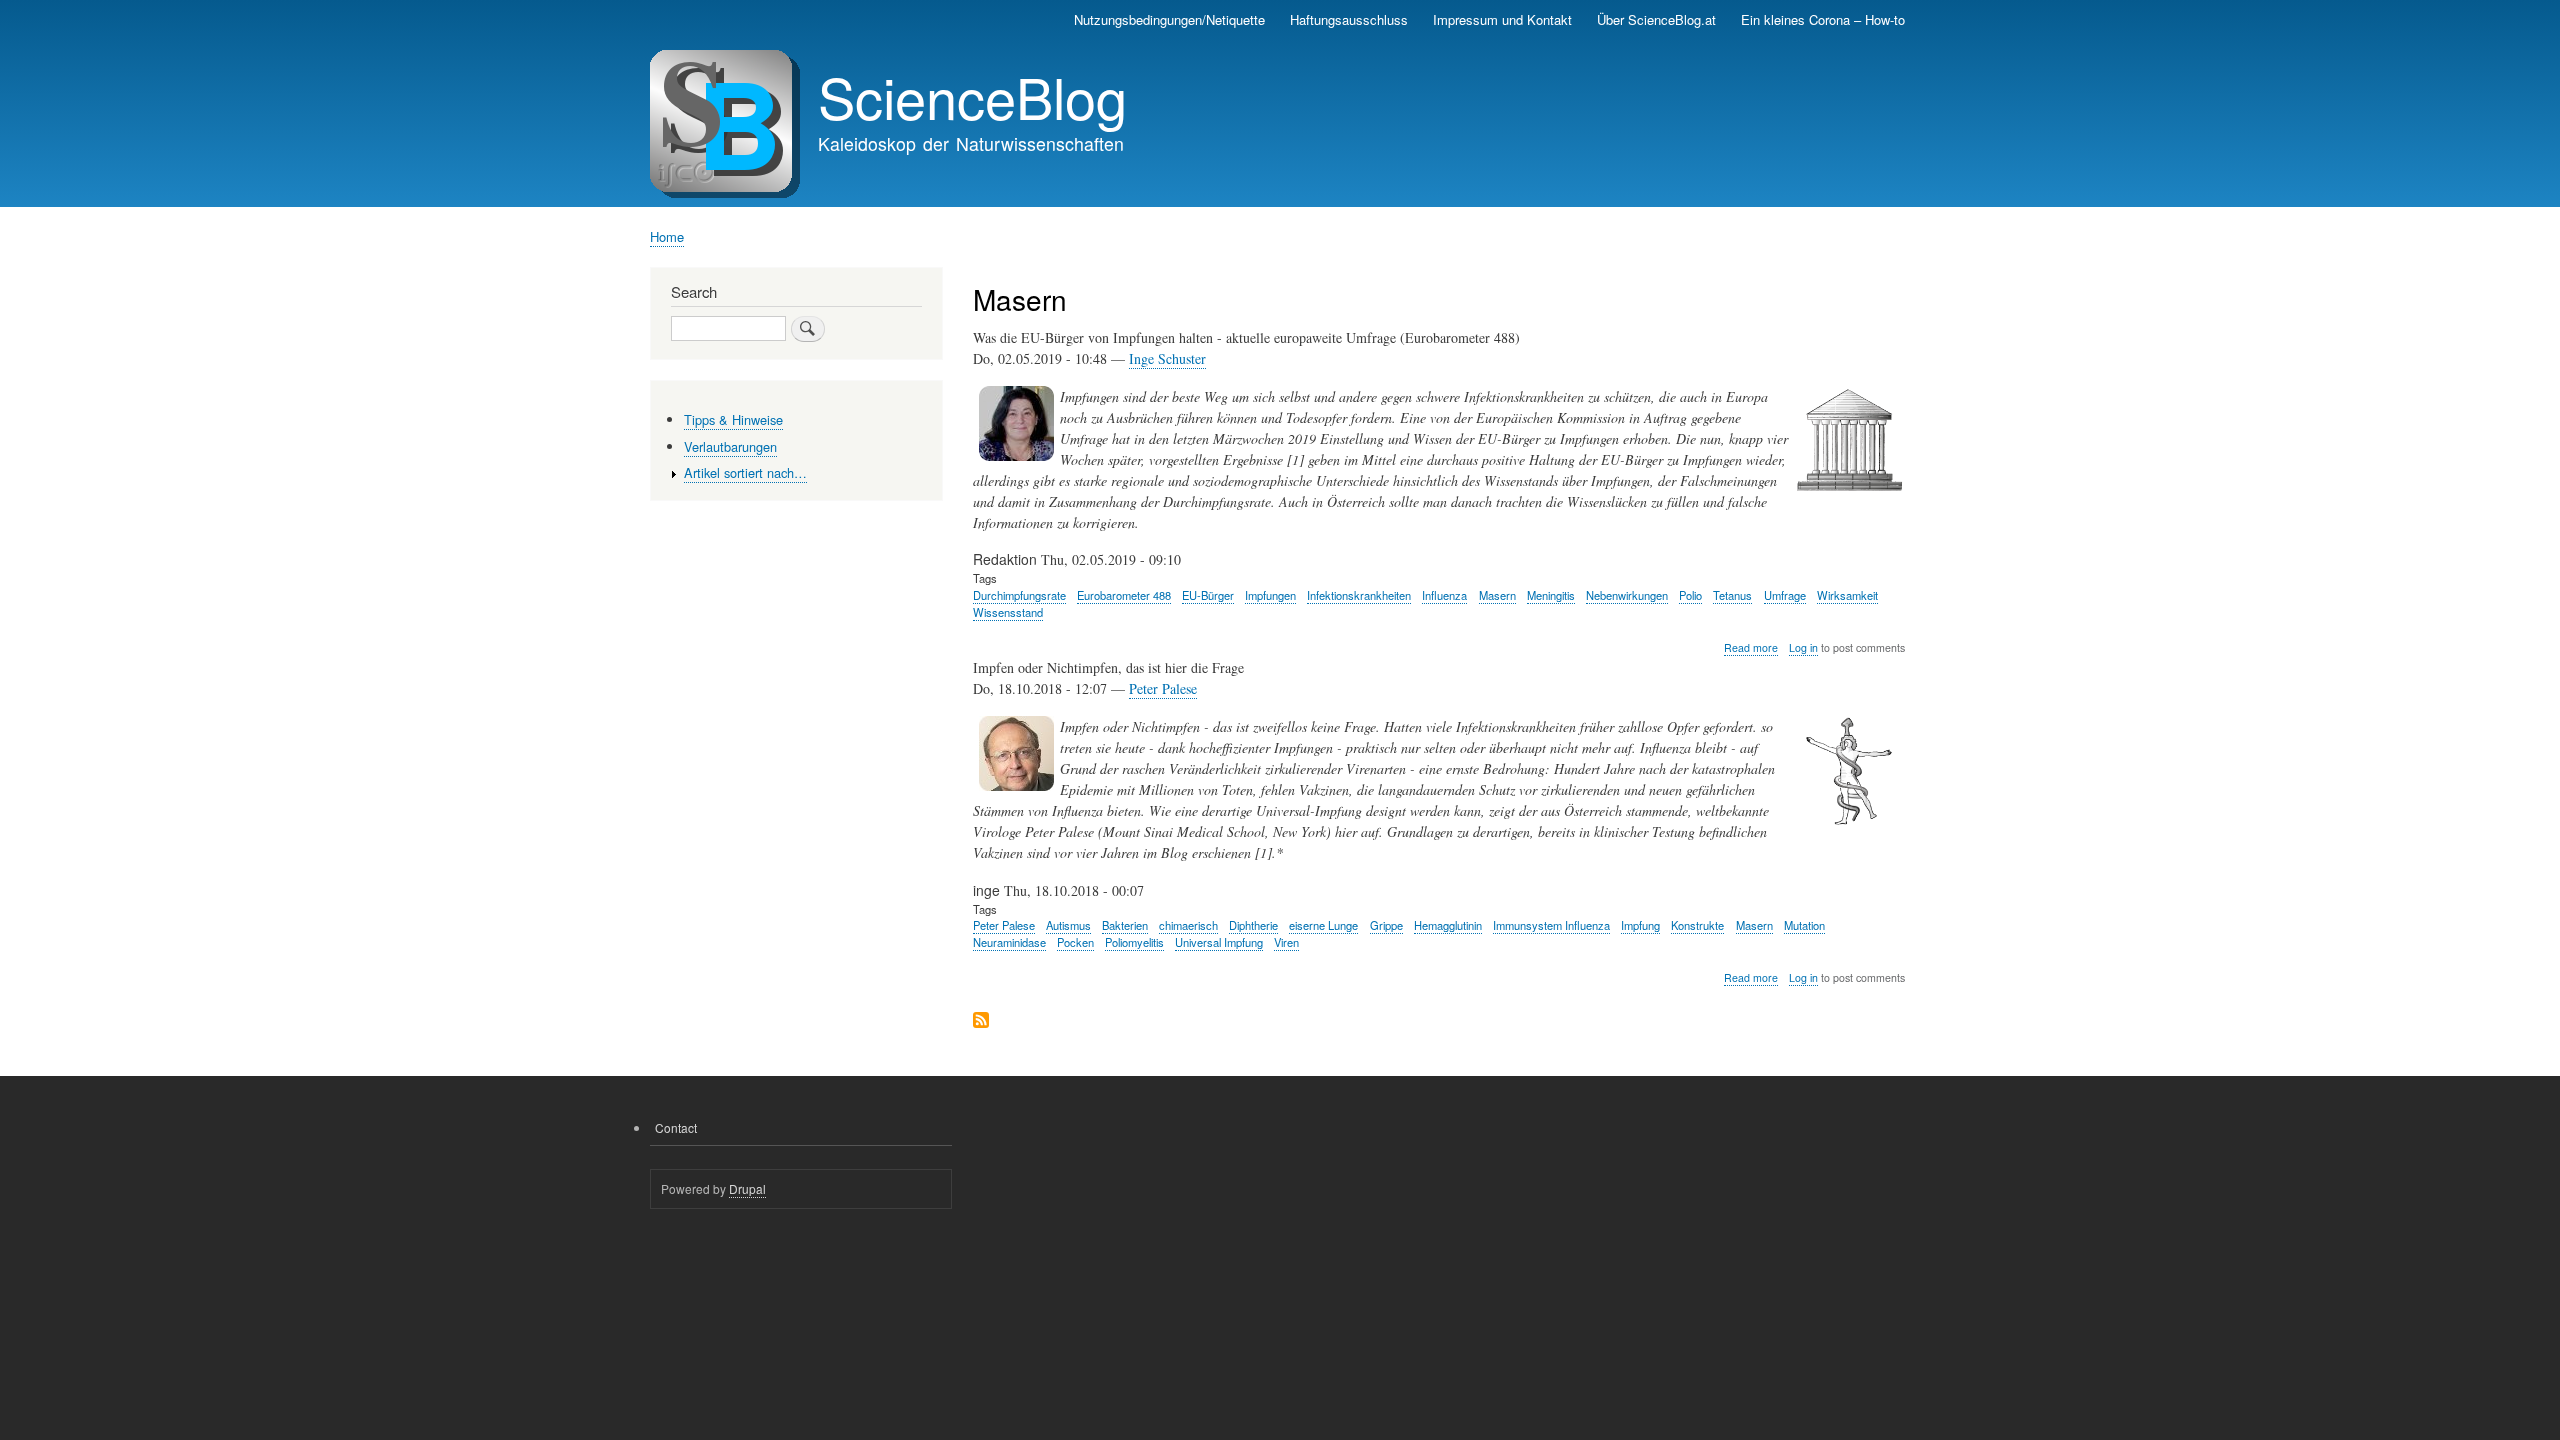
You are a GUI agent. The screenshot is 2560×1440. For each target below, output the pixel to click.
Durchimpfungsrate (1019, 595)
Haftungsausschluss (1349, 19)
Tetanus (1732, 595)
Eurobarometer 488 (1124, 595)
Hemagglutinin (1448, 925)
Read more (1751, 648)
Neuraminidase (1009, 942)
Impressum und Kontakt (1502, 19)
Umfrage (1785, 595)
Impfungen (1270, 595)
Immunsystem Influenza (1551, 925)
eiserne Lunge (1323, 925)
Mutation (1804, 925)
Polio (1690, 595)
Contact (676, 1127)
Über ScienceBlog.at (1656, 19)
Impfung (1640, 925)
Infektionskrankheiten (1359, 595)
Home (667, 236)
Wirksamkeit (1847, 595)
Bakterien (1125, 925)
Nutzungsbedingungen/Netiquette (1169, 19)
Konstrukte (1697, 925)
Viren (1286, 942)
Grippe (1386, 925)
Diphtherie (1253, 925)
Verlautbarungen (730, 446)
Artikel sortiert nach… (745, 472)
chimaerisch (1188, 925)
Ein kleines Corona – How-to (1823, 19)
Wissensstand (1008, 612)
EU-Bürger (1208, 595)
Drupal (747, 1188)
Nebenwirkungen (1627, 595)
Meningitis (1551, 595)
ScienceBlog (972, 96)
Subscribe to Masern (981, 1021)
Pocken (1075, 942)
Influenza (1444, 595)
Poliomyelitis (1134, 942)
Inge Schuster (1167, 358)
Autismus (1068, 925)
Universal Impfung (1219, 942)
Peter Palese (1163, 688)
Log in (1803, 647)
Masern (1497, 595)
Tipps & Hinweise (733, 419)
